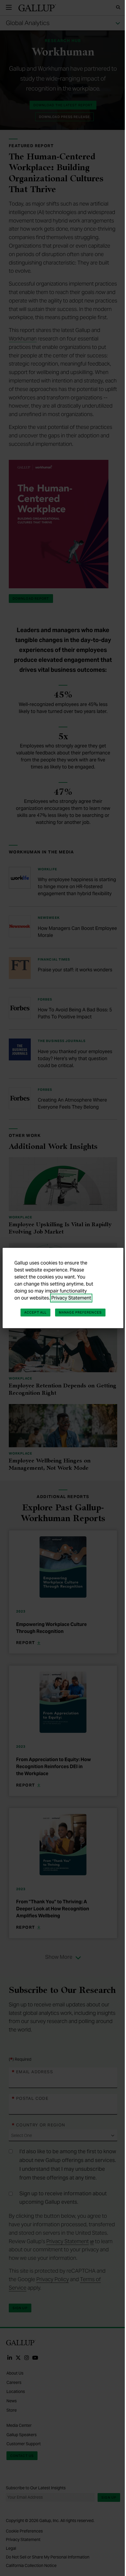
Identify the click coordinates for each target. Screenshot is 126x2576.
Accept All (35, 1312)
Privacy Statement (71, 1298)
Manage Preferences (80, 1312)
